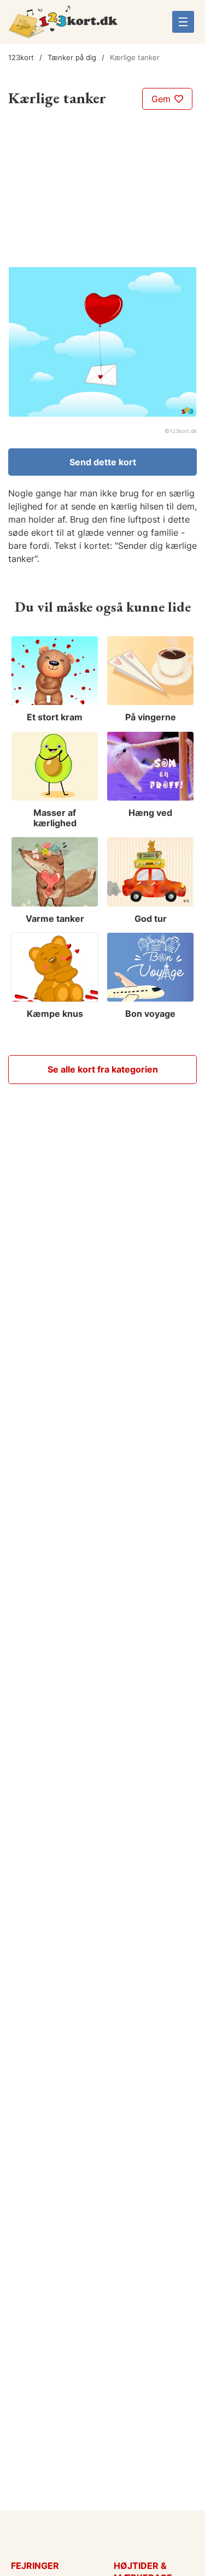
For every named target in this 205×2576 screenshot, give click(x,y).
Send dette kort (103, 462)
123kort (21, 57)
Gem (162, 99)
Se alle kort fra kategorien (103, 1069)
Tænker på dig (72, 57)
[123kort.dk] (63, 26)
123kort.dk (183, 431)
